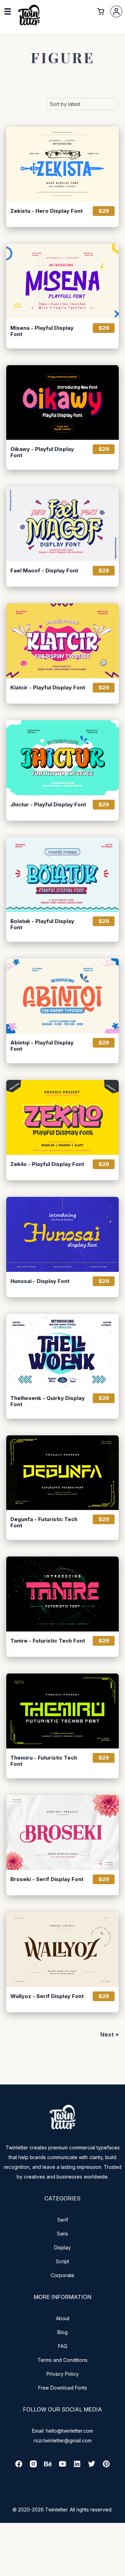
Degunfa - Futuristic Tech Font (44, 1522)
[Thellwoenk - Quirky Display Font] (62, 1351)
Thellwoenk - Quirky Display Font (48, 1401)
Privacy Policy (63, 2374)
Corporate (62, 2275)
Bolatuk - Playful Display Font (42, 924)
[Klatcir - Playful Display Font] (62, 641)
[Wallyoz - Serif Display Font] (62, 1949)
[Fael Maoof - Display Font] (62, 524)
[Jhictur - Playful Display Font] (62, 758)
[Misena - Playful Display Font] (62, 281)
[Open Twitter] (92, 2466)
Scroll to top (119, 2570)
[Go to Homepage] (29, 25)
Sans (62, 2234)
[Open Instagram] (33, 2466)
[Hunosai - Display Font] (62, 1234)
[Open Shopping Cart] (101, 11)
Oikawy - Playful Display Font (42, 452)
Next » (110, 2034)
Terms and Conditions (62, 2360)
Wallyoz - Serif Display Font (47, 1996)
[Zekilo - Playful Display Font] (62, 1117)
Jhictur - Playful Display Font (48, 805)
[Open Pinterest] (106, 2466)
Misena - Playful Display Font (42, 331)
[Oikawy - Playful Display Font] (62, 403)
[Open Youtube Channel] (62, 2466)
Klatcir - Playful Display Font (48, 688)
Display (62, 2247)
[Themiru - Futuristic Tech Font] (62, 1711)
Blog (62, 2332)
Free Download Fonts (63, 2388)
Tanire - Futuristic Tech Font (48, 1641)
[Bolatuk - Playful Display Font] (62, 875)
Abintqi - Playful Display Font (42, 1046)
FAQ (63, 2346)
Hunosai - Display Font (40, 1281)
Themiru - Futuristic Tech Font (44, 1761)
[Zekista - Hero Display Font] (62, 164)
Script (62, 2261)
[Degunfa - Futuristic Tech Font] (62, 1473)
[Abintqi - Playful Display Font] (62, 996)
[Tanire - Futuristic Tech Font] (62, 1594)
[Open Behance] (48, 2466)
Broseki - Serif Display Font (47, 1879)
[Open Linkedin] (77, 2466)
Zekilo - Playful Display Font (47, 1164)
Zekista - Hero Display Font (47, 211)
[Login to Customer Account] (116, 11)
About (63, 2318)
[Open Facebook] (19, 2466)
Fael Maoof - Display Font (44, 571)
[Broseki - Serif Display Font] (62, 1832)
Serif (63, 2220)
